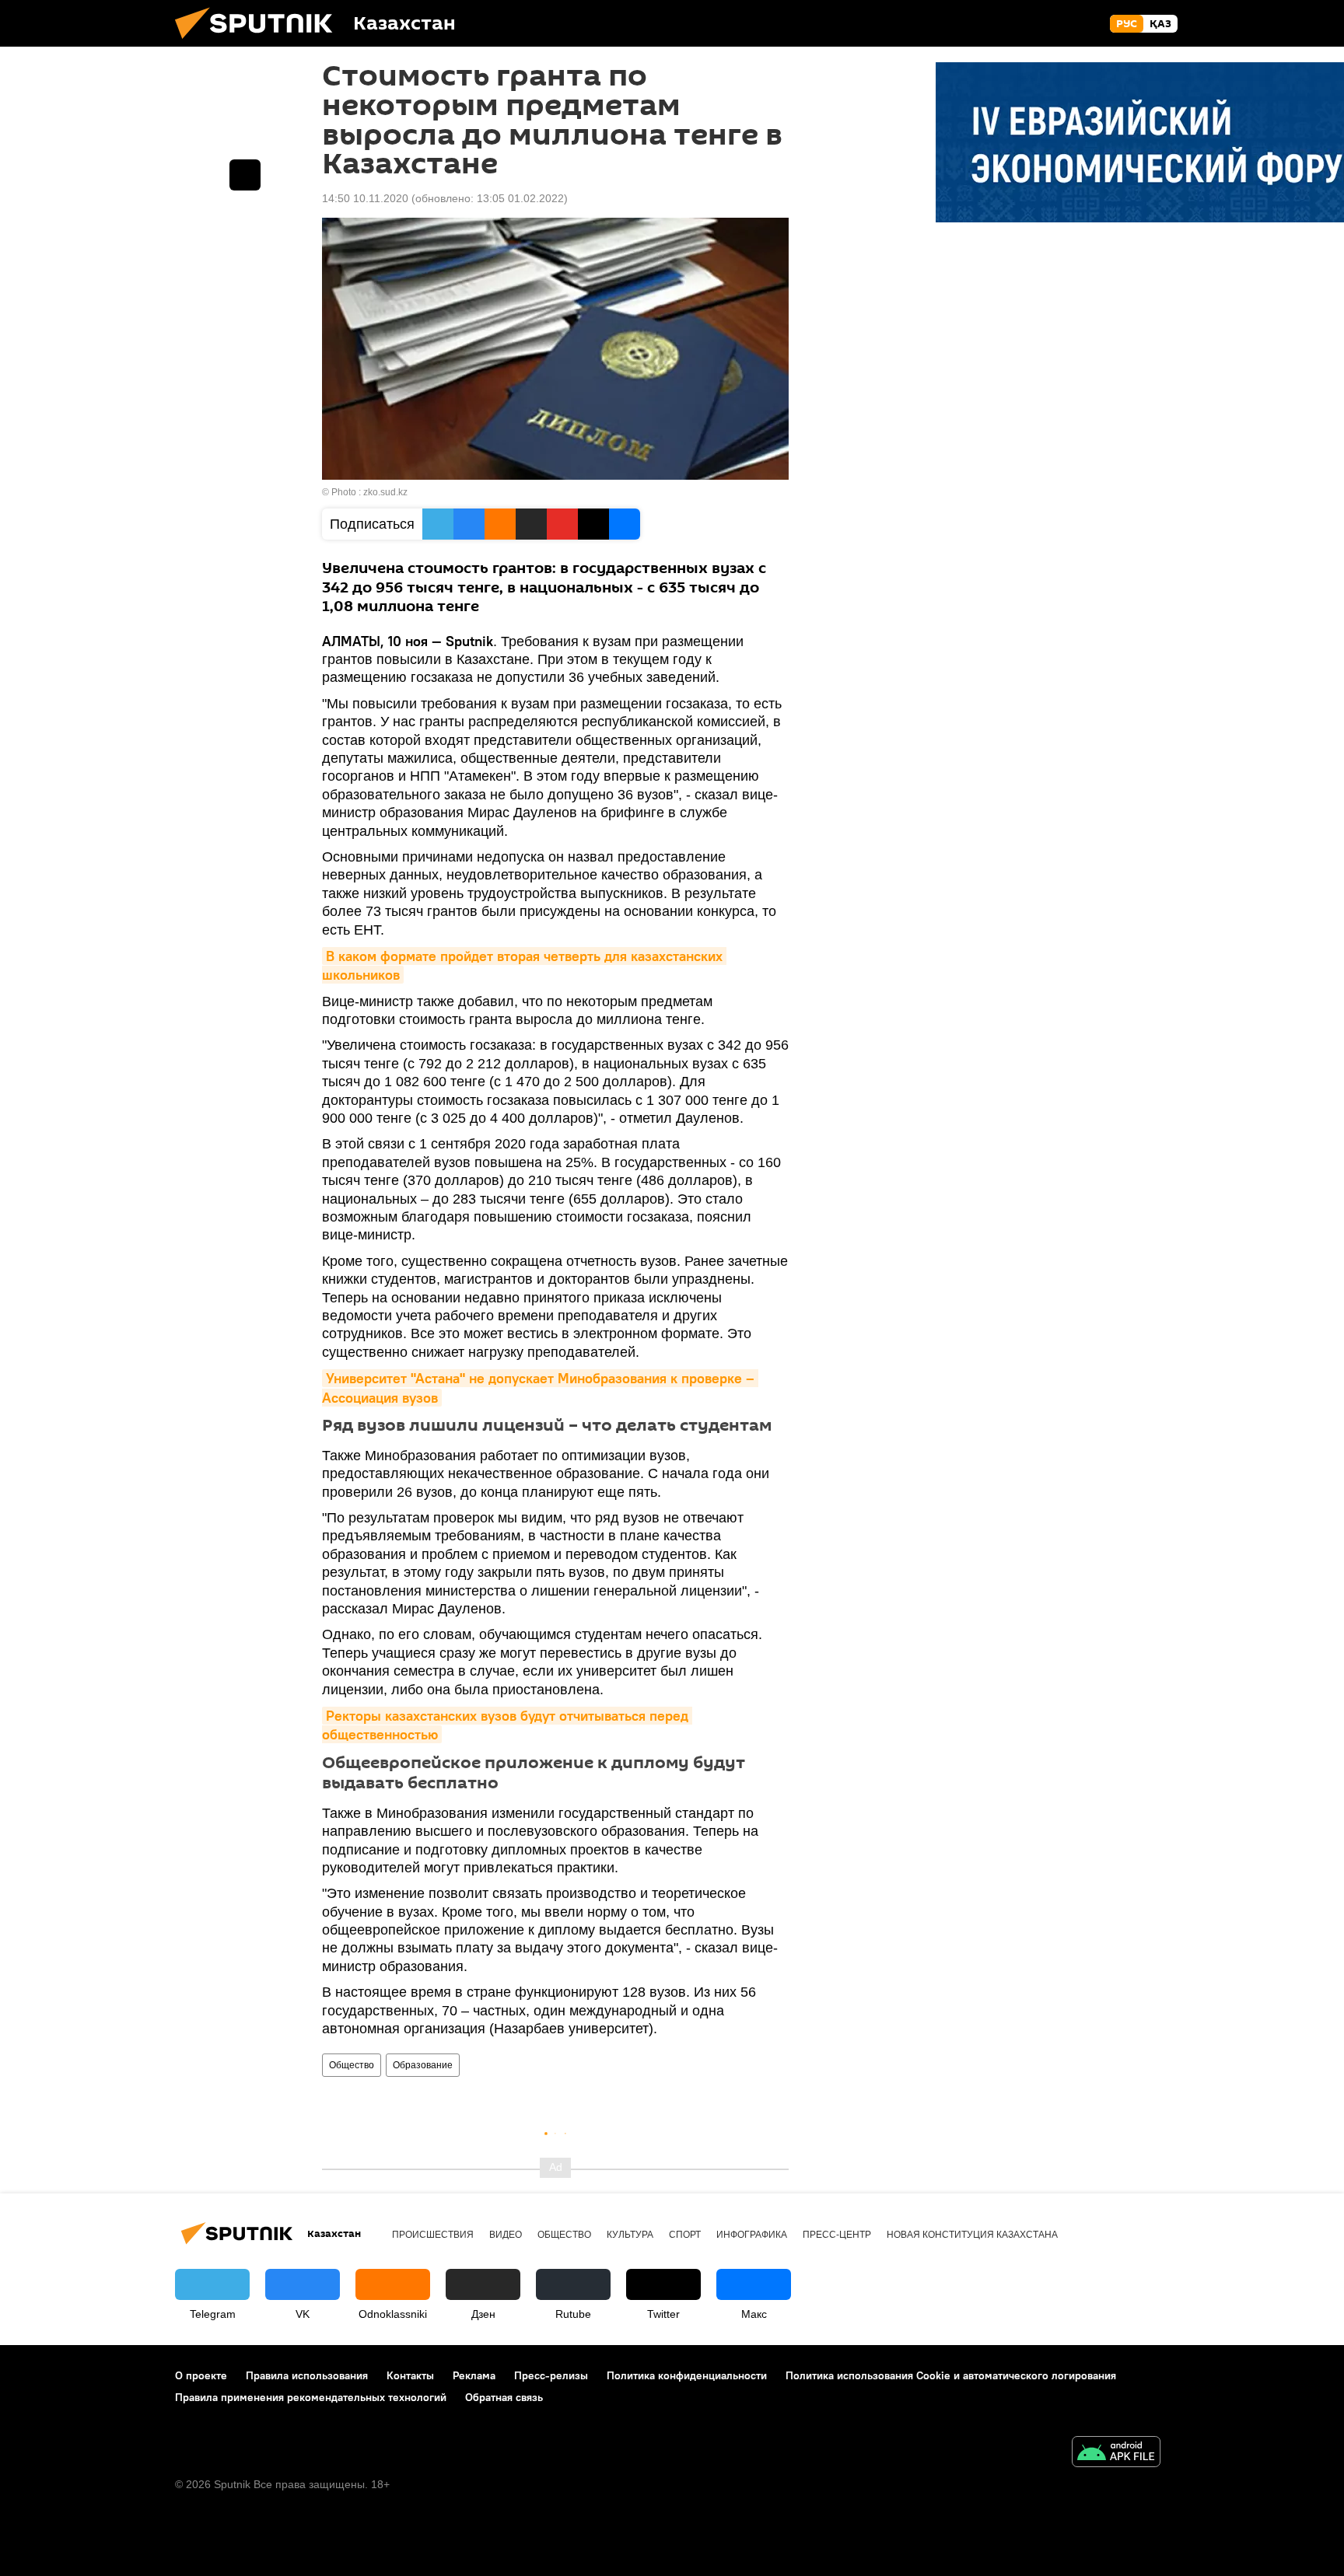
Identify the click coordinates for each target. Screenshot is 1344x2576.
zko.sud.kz (385, 492)
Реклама (474, 2375)
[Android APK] (1116, 2454)
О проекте (201, 2375)
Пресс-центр (837, 2235)
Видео (506, 2235)
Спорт (685, 2235)
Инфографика (752, 2235)
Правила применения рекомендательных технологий (311, 2397)
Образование (423, 2065)
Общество (352, 2065)
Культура (630, 2235)
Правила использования (307, 2375)
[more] (245, 175)
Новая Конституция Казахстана (972, 2235)
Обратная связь (504, 2397)
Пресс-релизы (551, 2375)
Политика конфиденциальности (687, 2375)
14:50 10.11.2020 (365, 198)
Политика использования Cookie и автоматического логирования (951, 2375)
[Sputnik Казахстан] (260, 43)
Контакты (410, 2375)
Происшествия (433, 2235)
